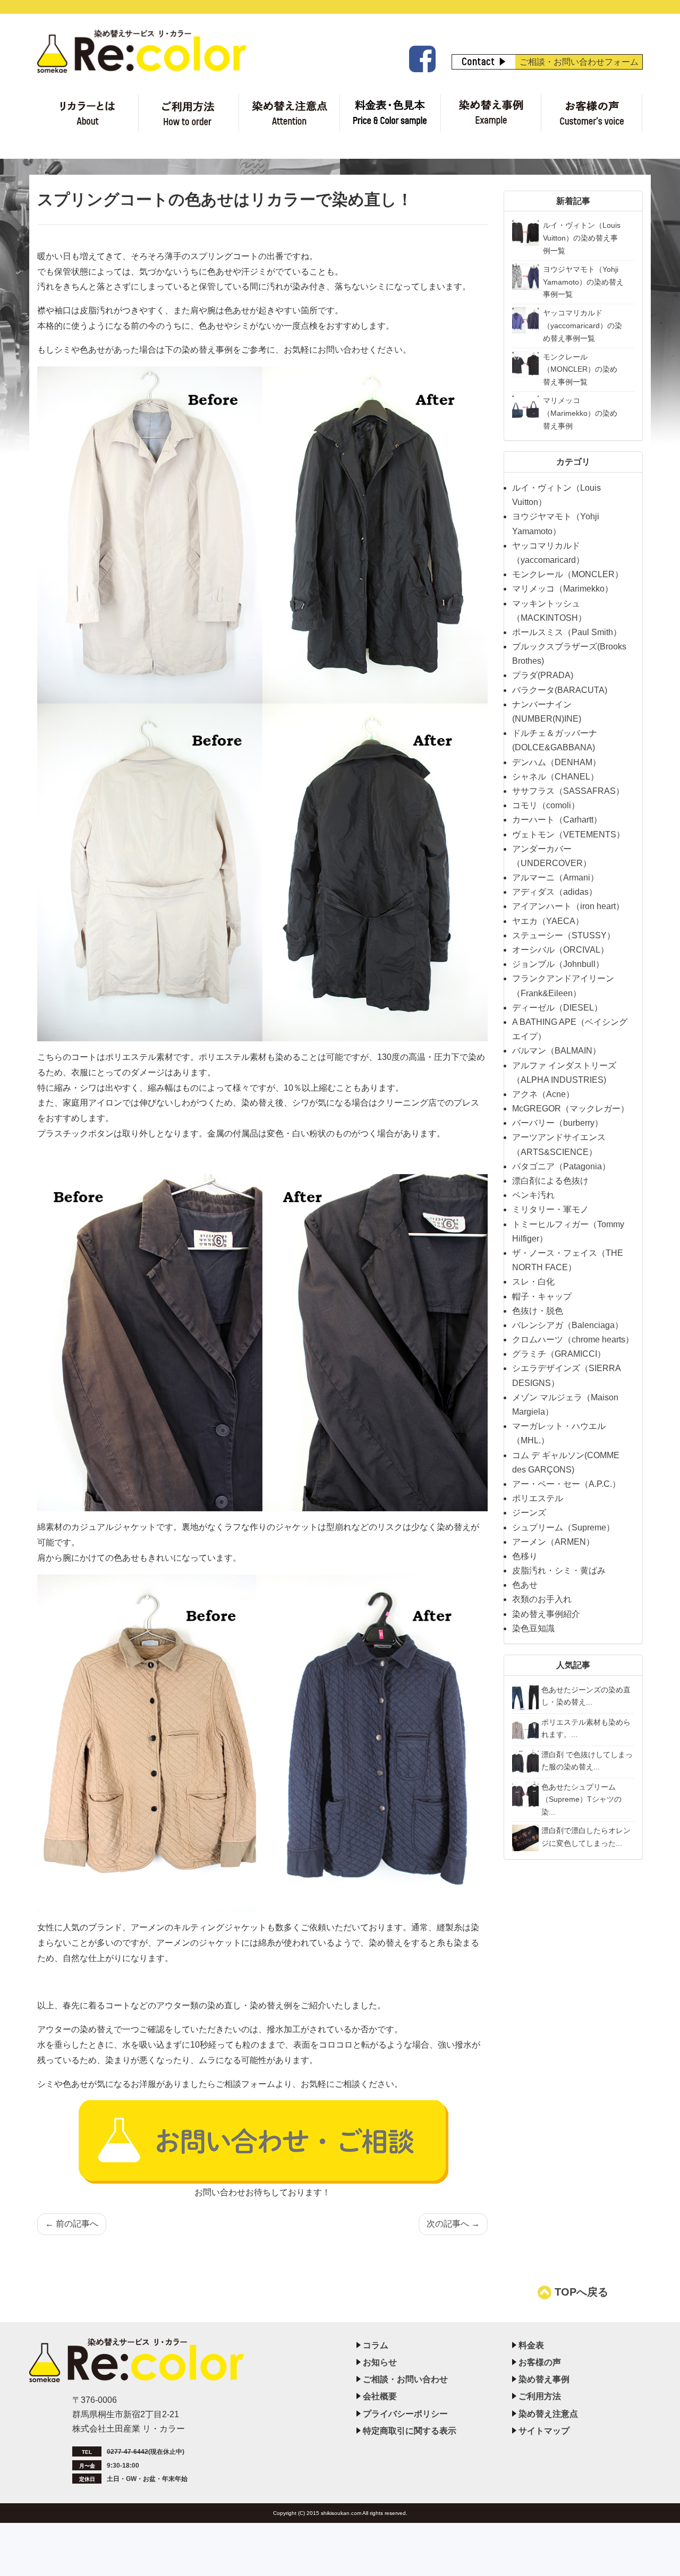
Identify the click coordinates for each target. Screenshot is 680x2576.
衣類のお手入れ (542, 1599)
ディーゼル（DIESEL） (557, 1008)
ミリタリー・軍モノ (550, 1209)
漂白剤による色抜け (550, 1181)
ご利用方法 (189, 113)
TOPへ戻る (580, 2292)
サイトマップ (544, 2431)
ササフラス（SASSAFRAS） (568, 791)
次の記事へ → (453, 2224)
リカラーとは (88, 113)
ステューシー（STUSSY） (564, 935)
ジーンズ (529, 1513)
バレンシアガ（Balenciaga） (568, 1325)
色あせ (525, 1585)
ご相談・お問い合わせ (405, 2379)
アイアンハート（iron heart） (568, 906)
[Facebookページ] (421, 59)
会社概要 (380, 2396)
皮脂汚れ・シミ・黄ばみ (559, 1571)
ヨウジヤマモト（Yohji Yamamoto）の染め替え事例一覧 (583, 282)
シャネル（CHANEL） (555, 777)
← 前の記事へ (72, 2224)
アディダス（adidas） (555, 892)
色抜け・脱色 (538, 1311)
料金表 (390, 113)
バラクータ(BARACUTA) (560, 690)
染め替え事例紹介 (546, 1614)
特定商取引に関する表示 (410, 2431)
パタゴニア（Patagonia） (561, 1166)
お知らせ (380, 2362)
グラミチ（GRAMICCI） (559, 1354)
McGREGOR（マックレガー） (571, 1109)
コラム (376, 2345)
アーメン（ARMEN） (553, 1542)
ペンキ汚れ (533, 1195)
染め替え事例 (491, 113)
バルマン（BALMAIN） (556, 1051)
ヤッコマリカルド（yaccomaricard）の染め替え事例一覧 (583, 326)
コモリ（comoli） (546, 805)
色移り (525, 1556)
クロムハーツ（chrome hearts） (573, 1340)
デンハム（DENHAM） (556, 762)
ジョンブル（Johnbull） (558, 964)
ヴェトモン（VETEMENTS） (568, 835)
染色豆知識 (533, 1628)
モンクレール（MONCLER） (568, 574)
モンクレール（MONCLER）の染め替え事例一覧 (580, 370)
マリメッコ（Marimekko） (563, 589)
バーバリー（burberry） (558, 1123)
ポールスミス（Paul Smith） (567, 632)
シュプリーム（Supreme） (563, 1527)
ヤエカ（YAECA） (548, 921)
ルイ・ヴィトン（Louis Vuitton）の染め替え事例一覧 (582, 238)
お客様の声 (592, 113)
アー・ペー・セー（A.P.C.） (566, 1484)
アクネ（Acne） (543, 1094)
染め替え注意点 (289, 113)
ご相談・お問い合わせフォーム (579, 62)
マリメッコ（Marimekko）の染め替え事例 (580, 413)
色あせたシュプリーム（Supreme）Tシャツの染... (581, 1800)
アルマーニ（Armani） (555, 878)
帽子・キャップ (542, 1296)
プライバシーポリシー (405, 2414)
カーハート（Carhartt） (557, 820)
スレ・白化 (533, 1282)
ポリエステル (538, 1498)
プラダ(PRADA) (543, 675)
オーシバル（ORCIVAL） (560, 950)
